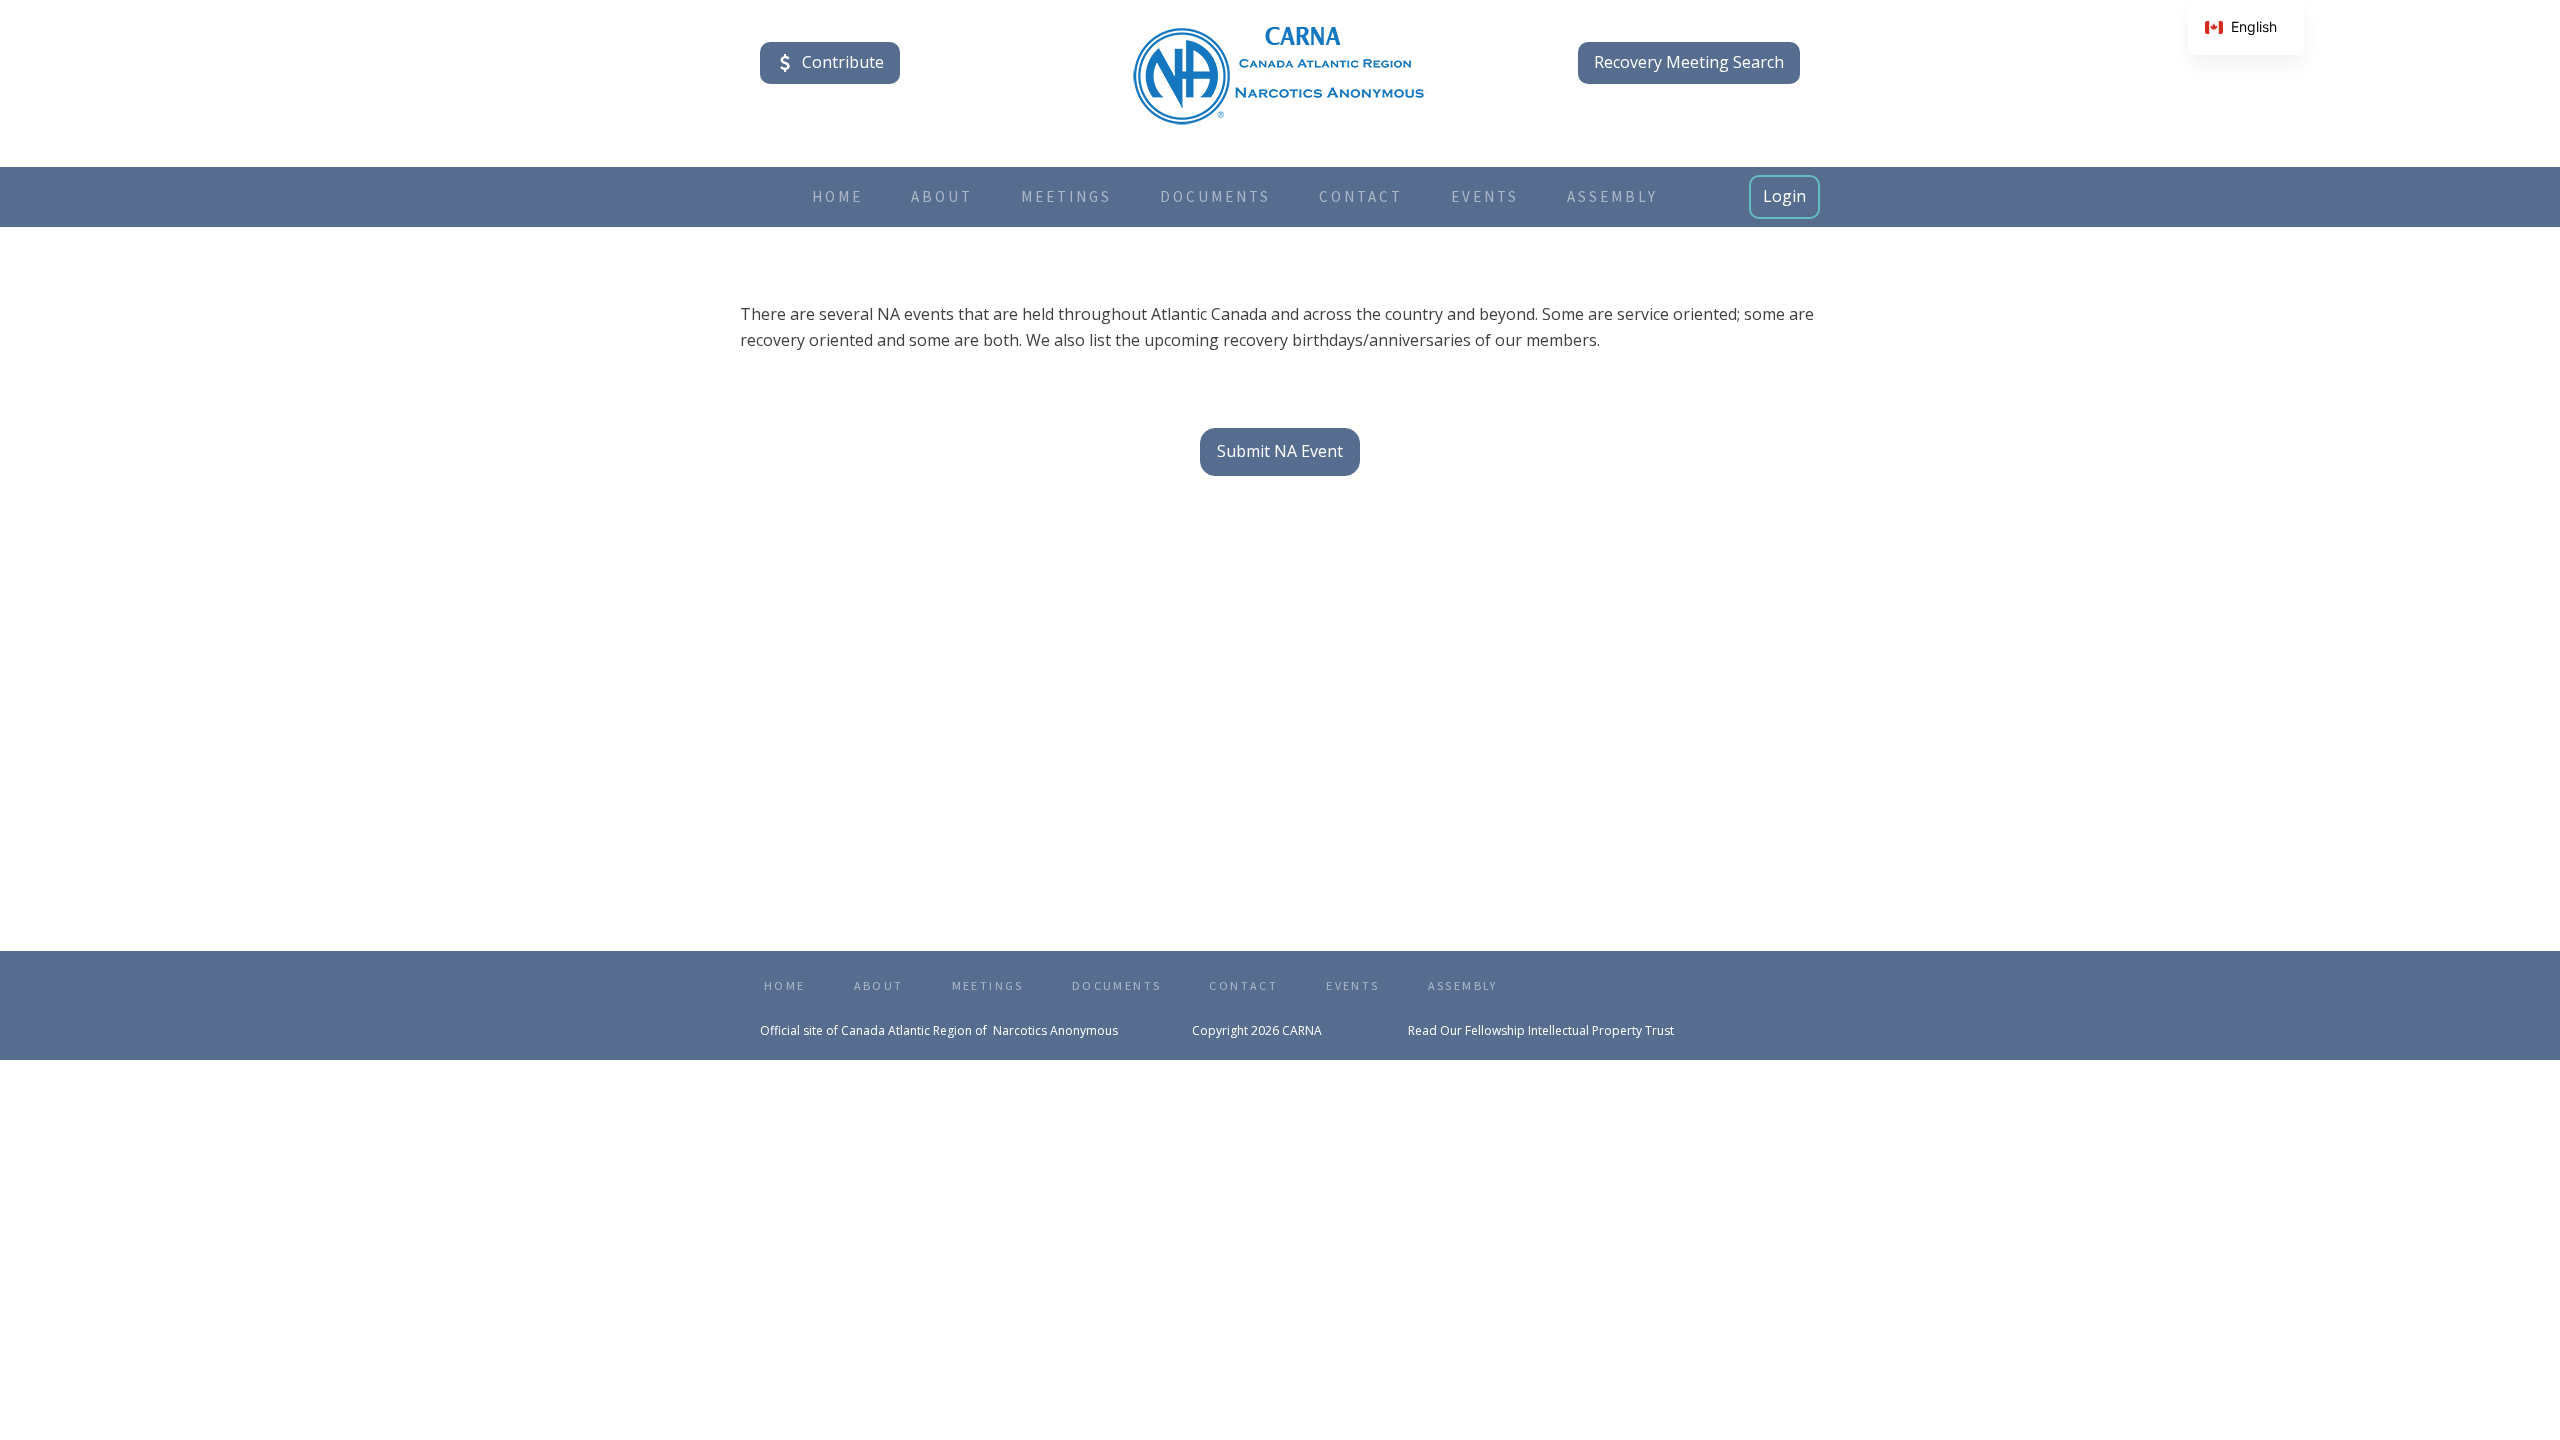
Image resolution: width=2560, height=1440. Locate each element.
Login (1784, 196)
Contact (1361, 196)
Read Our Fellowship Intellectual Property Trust (1541, 1030)
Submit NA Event (1280, 451)
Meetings (1066, 196)
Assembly (1612, 196)
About (942, 196)
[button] (830, 63)
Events (1485, 196)
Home (837, 196)
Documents (1215, 196)
